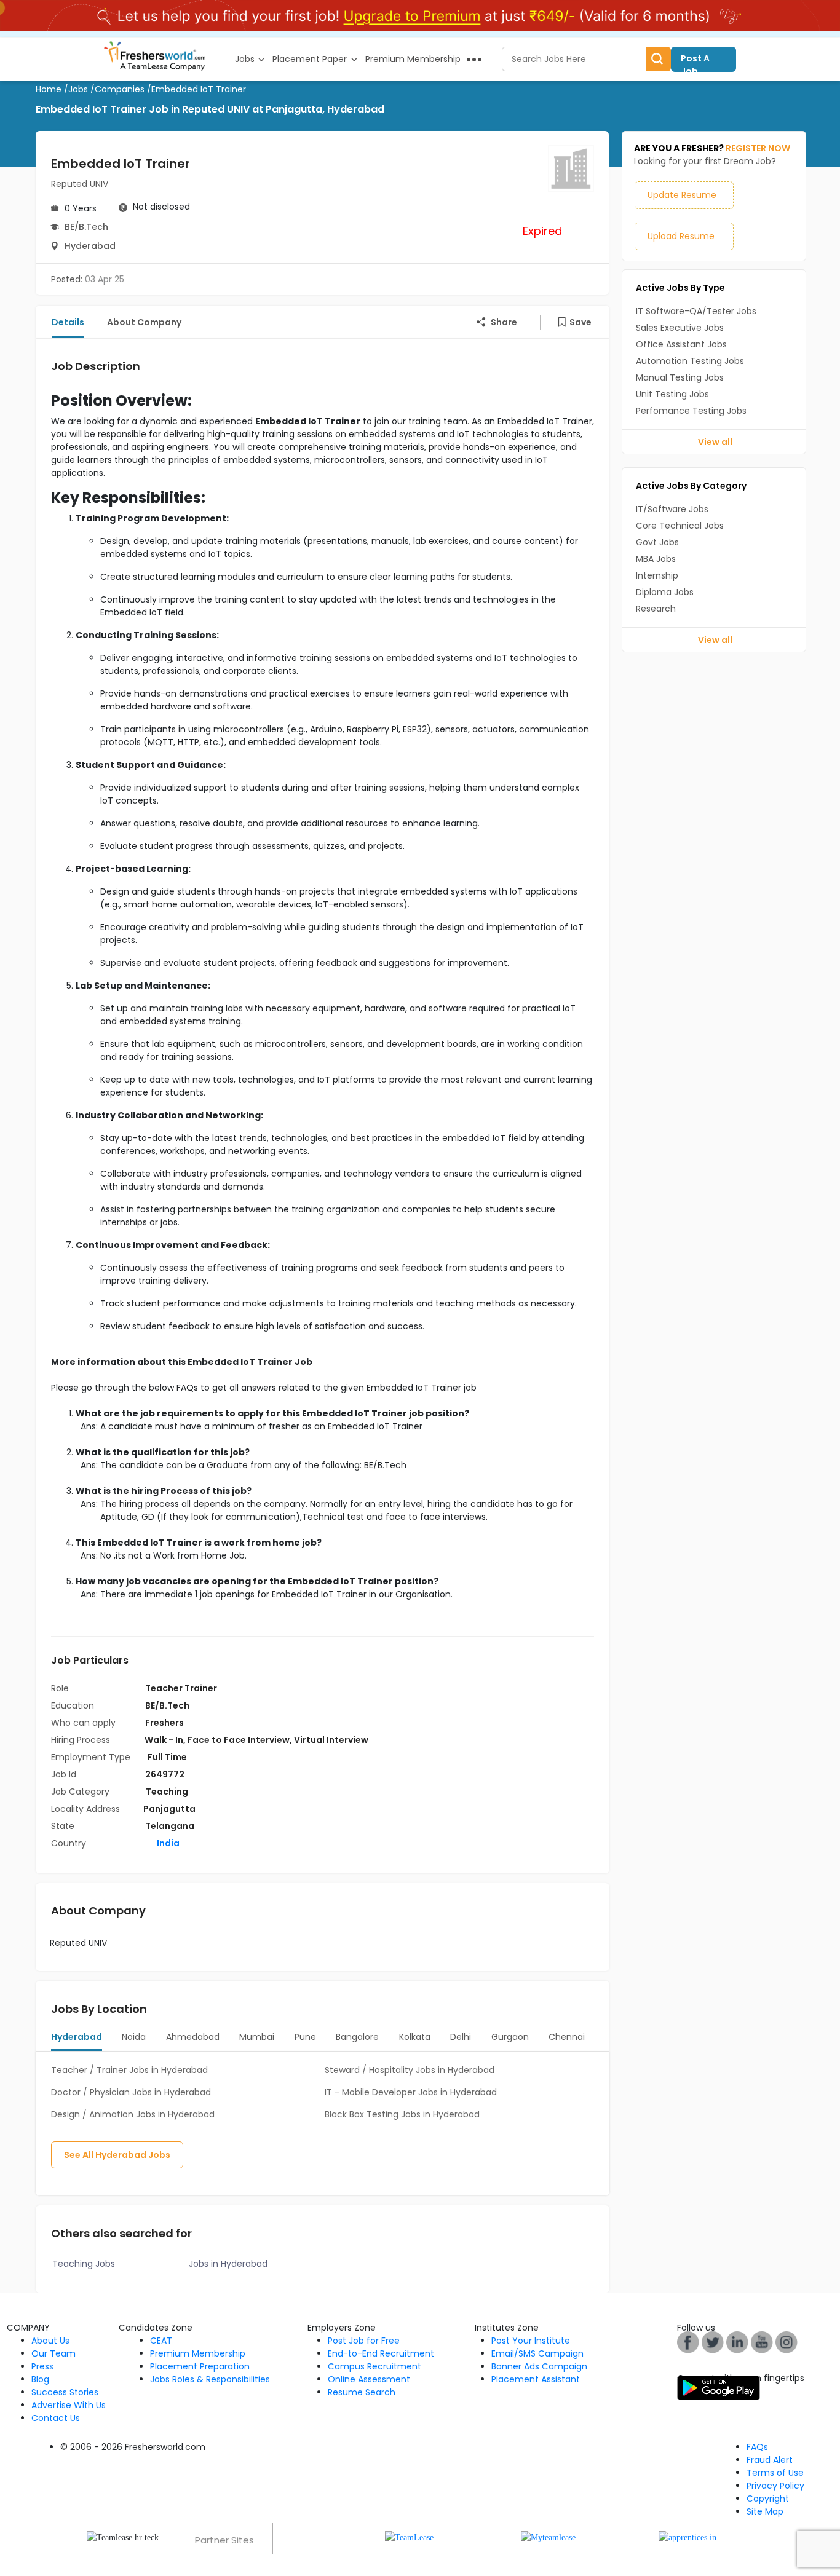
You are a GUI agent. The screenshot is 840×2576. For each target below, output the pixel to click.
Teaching (167, 1792)
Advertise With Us (69, 2405)
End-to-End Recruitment (381, 2353)
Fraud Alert (770, 2460)
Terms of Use (775, 2473)
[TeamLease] (409, 2537)
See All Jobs (117, 2155)
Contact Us (56, 2418)
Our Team (53, 2353)
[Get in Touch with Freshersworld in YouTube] (713, 2341)
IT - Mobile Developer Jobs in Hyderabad (411, 2092)
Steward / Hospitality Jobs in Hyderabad (410, 2070)
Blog (40, 2379)
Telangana (170, 1826)
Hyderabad (90, 246)
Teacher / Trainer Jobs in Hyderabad (129, 2070)
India (167, 1843)
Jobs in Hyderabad (228, 2264)
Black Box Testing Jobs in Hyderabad (402, 2114)
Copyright (768, 2499)
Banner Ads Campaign (539, 2366)
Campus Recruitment (374, 2366)
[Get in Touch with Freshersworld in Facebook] (688, 2341)
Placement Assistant (536, 2379)
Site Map (765, 2511)
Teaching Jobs (84, 2264)
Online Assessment (369, 2379)
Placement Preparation (200, 2366)
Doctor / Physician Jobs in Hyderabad (131, 2092)
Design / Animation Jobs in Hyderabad (133, 2114)
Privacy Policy (775, 2486)
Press (42, 2366)
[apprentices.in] (687, 2537)
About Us (50, 2341)
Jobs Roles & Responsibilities (210, 2379)
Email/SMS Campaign (537, 2353)
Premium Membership (198, 2353)
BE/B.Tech (86, 227)
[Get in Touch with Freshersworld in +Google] (762, 2341)
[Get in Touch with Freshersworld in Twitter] (787, 2341)
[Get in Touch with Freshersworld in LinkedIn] (737, 2341)
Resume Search (362, 2392)
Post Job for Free (364, 2341)
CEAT (161, 2341)
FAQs (757, 2447)
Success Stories (65, 2392)
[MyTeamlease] (548, 2537)
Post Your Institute (531, 2341)
